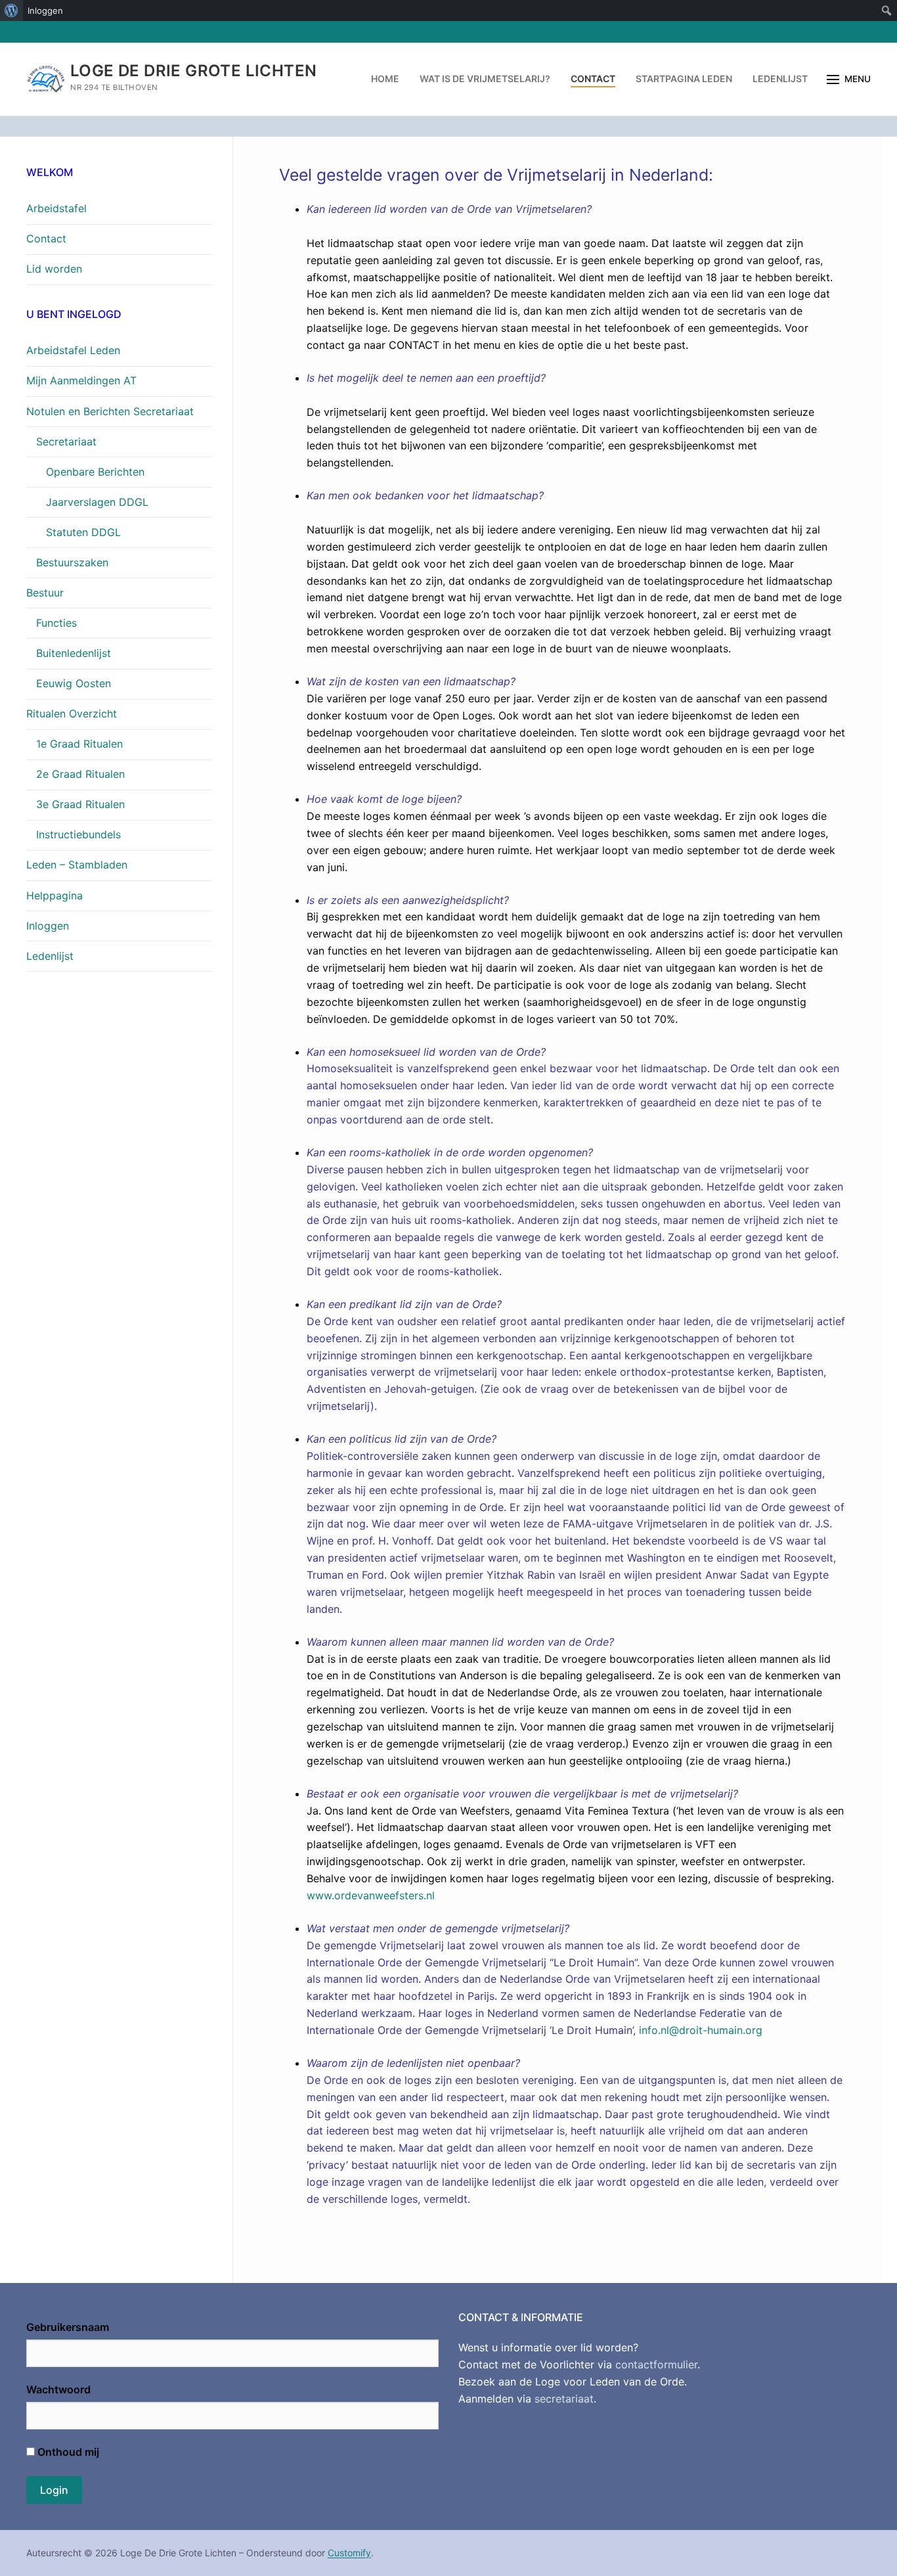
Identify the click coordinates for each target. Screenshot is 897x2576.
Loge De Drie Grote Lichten (193, 71)
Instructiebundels (78, 834)
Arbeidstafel (56, 208)
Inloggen (48, 926)
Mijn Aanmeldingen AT (81, 380)
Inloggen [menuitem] (45, 11)
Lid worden (54, 269)
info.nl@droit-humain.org (701, 2030)
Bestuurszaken (72, 562)
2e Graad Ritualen (80, 774)
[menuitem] (11, 11)
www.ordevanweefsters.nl (371, 1895)
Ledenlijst (50, 956)
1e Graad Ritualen (79, 744)
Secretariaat (66, 441)
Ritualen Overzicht (72, 713)
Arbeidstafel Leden (73, 350)
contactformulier (656, 2364)
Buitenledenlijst (74, 653)
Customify (349, 2553)
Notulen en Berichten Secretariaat (110, 411)
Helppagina (55, 895)
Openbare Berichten (95, 472)
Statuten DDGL (83, 532)
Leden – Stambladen (77, 865)
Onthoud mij (67, 2452)
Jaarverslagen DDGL (97, 502)
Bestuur (45, 593)
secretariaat (564, 2399)
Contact (46, 238)
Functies (56, 623)
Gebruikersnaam (68, 2327)
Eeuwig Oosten (74, 683)
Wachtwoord (58, 2389)
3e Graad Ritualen (80, 804)
